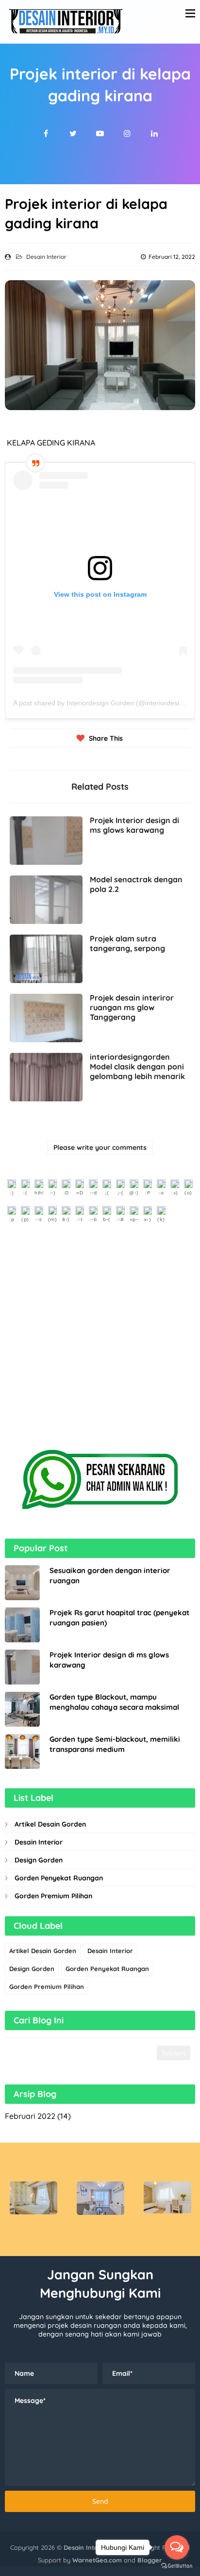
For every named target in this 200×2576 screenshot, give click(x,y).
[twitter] (73, 133)
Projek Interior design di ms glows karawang (134, 825)
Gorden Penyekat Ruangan (59, 1878)
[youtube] (100, 133)
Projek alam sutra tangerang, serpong (127, 943)
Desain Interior (46, 257)
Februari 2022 (30, 2116)
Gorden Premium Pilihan (53, 1896)
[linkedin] (154, 133)
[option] (33, 2198)
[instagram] (127, 133)
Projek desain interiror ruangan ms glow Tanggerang (132, 1007)
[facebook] (46, 133)
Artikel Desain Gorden (50, 1824)
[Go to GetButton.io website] (177, 2566)
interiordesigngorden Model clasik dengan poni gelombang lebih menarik (137, 1066)
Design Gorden (39, 1860)
